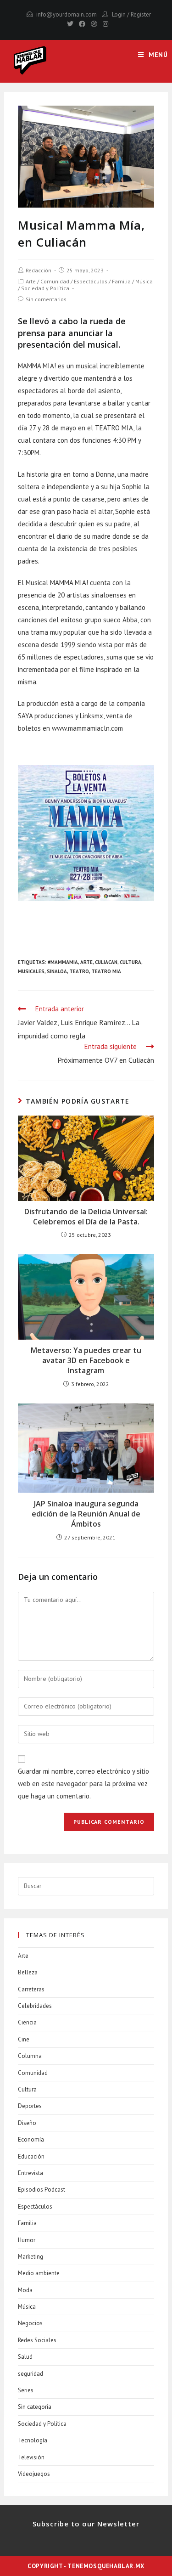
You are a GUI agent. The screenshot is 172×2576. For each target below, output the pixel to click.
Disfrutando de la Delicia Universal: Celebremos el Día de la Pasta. (86, 1217)
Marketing (31, 2257)
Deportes (30, 2106)
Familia (121, 281)
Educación (31, 2156)
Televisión (31, 2457)
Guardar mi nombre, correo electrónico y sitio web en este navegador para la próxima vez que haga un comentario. (83, 1784)
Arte (31, 281)
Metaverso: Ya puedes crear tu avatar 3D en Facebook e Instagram (86, 1361)
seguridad (31, 2374)
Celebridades (35, 2006)
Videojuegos (34, 2474)
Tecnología (33, 2440)
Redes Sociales (37, 2340)
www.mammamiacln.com (87, 728)
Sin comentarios (46, 299)
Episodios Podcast (42, 2190)
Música (144, 281)
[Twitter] (70, 24)
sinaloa (57, 971)
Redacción (39, 270)
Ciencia (27, 2022)
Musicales (31, 971)
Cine (24, 2039)
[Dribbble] (94, 24)
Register (141, 14)
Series (26, 2390)
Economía (31, 2139)
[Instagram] (104, 24)
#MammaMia (63, 962)
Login (119, 14)
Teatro (79, 971)
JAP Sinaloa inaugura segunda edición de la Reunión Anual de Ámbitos (86, 1514)
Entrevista (31, 2173)
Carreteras (31, 1989)
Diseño (27, 2123)
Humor (27, 2240)
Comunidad (55, 281)
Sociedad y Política (45, 288)
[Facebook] (82, 24)
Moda (25, 2290)
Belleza (28, 1972)
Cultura (27, 2089)
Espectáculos (91, 281)
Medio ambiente (39, 2273)
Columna (30, 2056)
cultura (130, 962)
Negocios (30, 2323)
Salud (25, 2357)
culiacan (106, 962)
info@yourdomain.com (67, 14)
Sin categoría (35, 2407)
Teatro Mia (106, 971)
